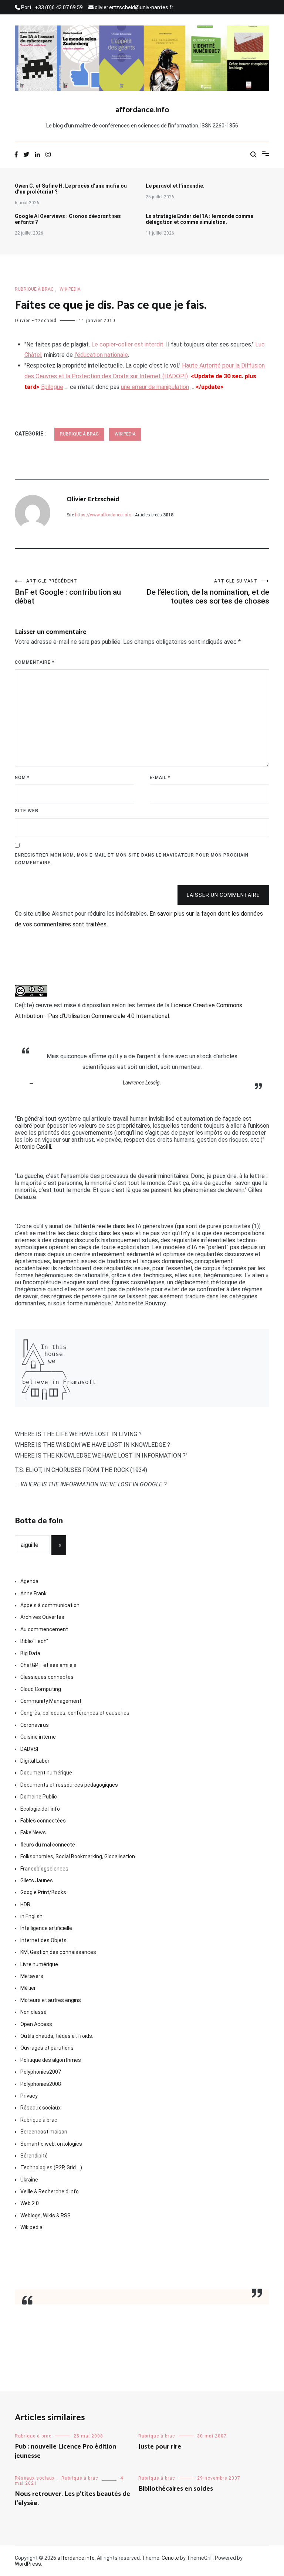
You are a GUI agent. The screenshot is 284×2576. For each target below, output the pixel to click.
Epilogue (52, 387)
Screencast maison (44, 2132)
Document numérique (46, 1773)
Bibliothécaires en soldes (176, 2489)
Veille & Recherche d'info (50, 2191)
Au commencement (44, 1629)
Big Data (30, 1653)
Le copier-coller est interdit (127, 344)
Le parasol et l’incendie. (175, 186)
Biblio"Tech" (34, 1641)
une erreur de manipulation (155, 387)
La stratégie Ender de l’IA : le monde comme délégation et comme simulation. (200, 219)
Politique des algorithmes (51, 2060)
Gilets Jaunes (37, 1880)
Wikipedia (70, 289)
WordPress (28, 2564)
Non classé (33, 2012)
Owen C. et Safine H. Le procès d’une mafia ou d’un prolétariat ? (71, 189)
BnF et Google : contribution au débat (68, 592)
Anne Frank (33, 1593)
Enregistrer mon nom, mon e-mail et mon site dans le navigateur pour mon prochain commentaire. (132, 859)
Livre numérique (39, 1964)
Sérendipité (34, 2156)
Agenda (29, 1581)
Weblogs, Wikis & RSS (45, 2215)
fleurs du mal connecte (48, 1845)
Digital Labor (35, 1761)
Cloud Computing (41, 1689)
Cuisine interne (38, 1737)
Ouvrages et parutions (47, 2048)
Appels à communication (50, 1605)
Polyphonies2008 (41, 2084)
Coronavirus (35, 1725)
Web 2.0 (30, 2203)
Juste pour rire (160, 2447)
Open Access (36, 2024)
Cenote (170, 2558)
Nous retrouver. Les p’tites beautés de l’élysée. (72, 2499)
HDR (25, 1904)
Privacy (29, 2096)
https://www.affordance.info (103, 515)
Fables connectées (43, 1821)
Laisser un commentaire (223, 895)
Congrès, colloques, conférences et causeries (75, 1713)
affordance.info (142, 110)
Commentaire (35, 662)
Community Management (51, 1701)
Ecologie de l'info (40, 1809)
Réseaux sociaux (40, 2108)
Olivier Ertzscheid (36, 321)
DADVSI (29, 1749)
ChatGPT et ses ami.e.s (48, 1665)
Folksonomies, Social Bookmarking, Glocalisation (78, 1856)
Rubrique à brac (34, 289)
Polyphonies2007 (41, 2072)
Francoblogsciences (44, 1869)
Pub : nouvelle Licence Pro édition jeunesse (65, 2451)
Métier (28, 1988)
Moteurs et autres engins (51, 2000)
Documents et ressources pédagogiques (69, 1785)
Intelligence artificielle (46, 1928)
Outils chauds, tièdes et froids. (57, 2036)
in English (31, 1916)
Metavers (32, 1976)
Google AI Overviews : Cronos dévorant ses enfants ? (68, 219)
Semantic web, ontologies (51, 2144)
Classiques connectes (47, 1677)
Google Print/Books (43, 1892)
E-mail (160, 778)
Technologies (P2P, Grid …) (51, 2167)
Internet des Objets (43, 1940)
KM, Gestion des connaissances (58, 1952)
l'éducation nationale (101, 355)
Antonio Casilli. (33, 1147)
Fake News (33, 1832)
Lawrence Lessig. (142, 1083)
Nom (22, 778)
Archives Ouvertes (42, 1617)
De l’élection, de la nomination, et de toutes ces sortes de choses (208, 592)
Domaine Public (39, 1797)
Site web (27, 811)
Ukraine (29, 2180)
